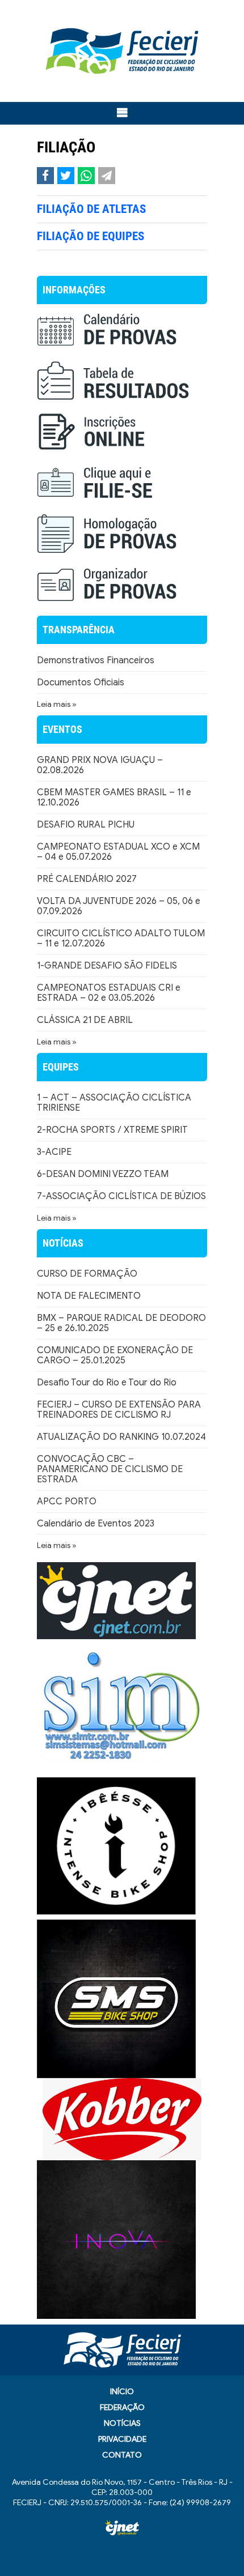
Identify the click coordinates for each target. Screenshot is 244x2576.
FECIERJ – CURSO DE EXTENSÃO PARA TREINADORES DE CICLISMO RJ (119, 1410)
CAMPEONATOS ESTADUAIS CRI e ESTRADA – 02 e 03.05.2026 (109, 993)
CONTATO (122, 2455)
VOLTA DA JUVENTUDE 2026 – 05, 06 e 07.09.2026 (119, 906)
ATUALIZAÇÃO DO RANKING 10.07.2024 (121, 1437)
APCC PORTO (67, 1502)
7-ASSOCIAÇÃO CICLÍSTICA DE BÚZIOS (121, 1196)
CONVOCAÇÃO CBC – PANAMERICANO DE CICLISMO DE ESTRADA (110, 1469)
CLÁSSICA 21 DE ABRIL (85, 1020)
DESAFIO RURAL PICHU (86, 825)
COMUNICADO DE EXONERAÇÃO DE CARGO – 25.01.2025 (115, 1355)
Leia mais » (57, 704)
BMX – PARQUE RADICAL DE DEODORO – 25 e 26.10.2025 (121, 1323)
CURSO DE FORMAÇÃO (87, 1274)
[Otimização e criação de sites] (122, 2528)
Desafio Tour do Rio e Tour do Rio (107, 1383)
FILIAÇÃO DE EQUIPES (91, 236)
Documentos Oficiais (81, 683)
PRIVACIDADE (122, 2439)
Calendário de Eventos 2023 (96, 1524)
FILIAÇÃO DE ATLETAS (91, 209)
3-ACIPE (54, 1152)
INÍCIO (122, 2392)
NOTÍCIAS (122, 2423)
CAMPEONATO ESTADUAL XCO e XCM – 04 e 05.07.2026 (118, 852)
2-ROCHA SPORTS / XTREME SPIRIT (112, 1130)
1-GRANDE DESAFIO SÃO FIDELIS (107, 966)
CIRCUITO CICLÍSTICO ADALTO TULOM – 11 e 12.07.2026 (121, 939)
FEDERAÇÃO (122, 2407)
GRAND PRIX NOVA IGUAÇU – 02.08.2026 (100, 765)
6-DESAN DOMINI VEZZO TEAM (103, 1174)
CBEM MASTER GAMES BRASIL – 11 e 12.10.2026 (114, 797)
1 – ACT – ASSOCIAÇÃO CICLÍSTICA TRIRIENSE (114, 1103)
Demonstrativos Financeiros (96, 660)
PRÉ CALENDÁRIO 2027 (87, 879)
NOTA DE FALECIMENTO (89, 1296)
